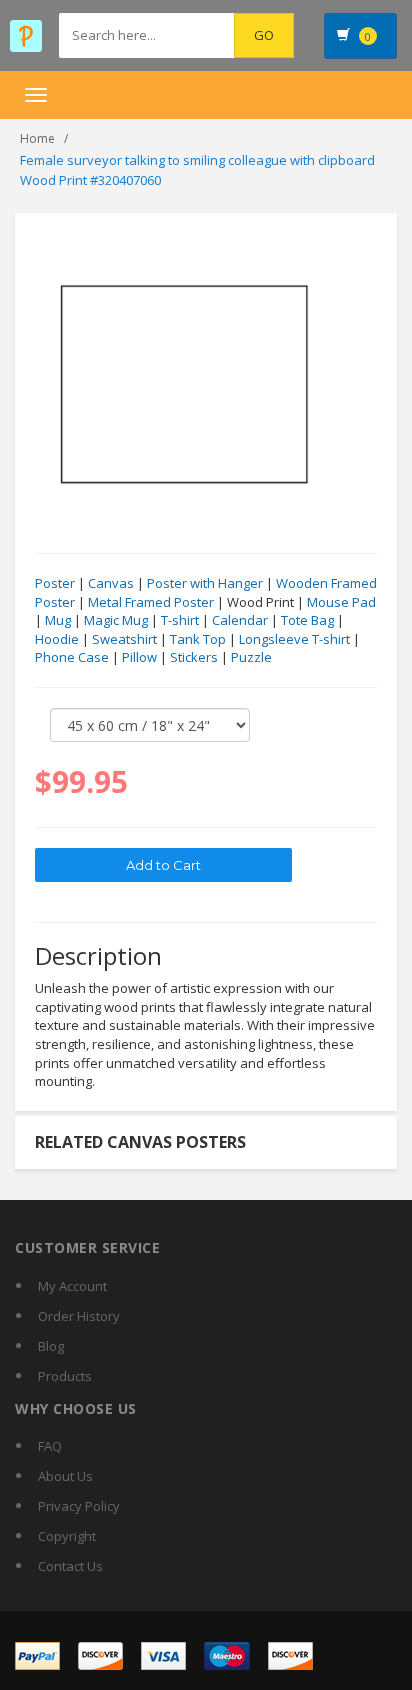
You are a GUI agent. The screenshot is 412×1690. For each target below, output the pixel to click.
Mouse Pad (341, 602)
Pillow (139, 657)
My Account (72, 1286)
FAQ (50, 1446)
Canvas (111, 583)
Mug (58, 620)
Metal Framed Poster (151, 602)
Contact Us (70, 1566)
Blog (51, 1346)
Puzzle (251, 657)
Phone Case (72, 657)
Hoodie (57, 639)
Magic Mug (116, 620)
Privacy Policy (79, 1506)
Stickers (194, 657)
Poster (55, 583)
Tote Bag (307, 620)
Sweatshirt (124, 639)
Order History (79, 1316)
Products (65, 1376)
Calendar (240, 620)
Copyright (67, 1536)
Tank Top (198, 639)
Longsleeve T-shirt (294, 639)
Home (37, 138)
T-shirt (180, 620)
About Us (65, 1476)
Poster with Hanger (205, 583)
